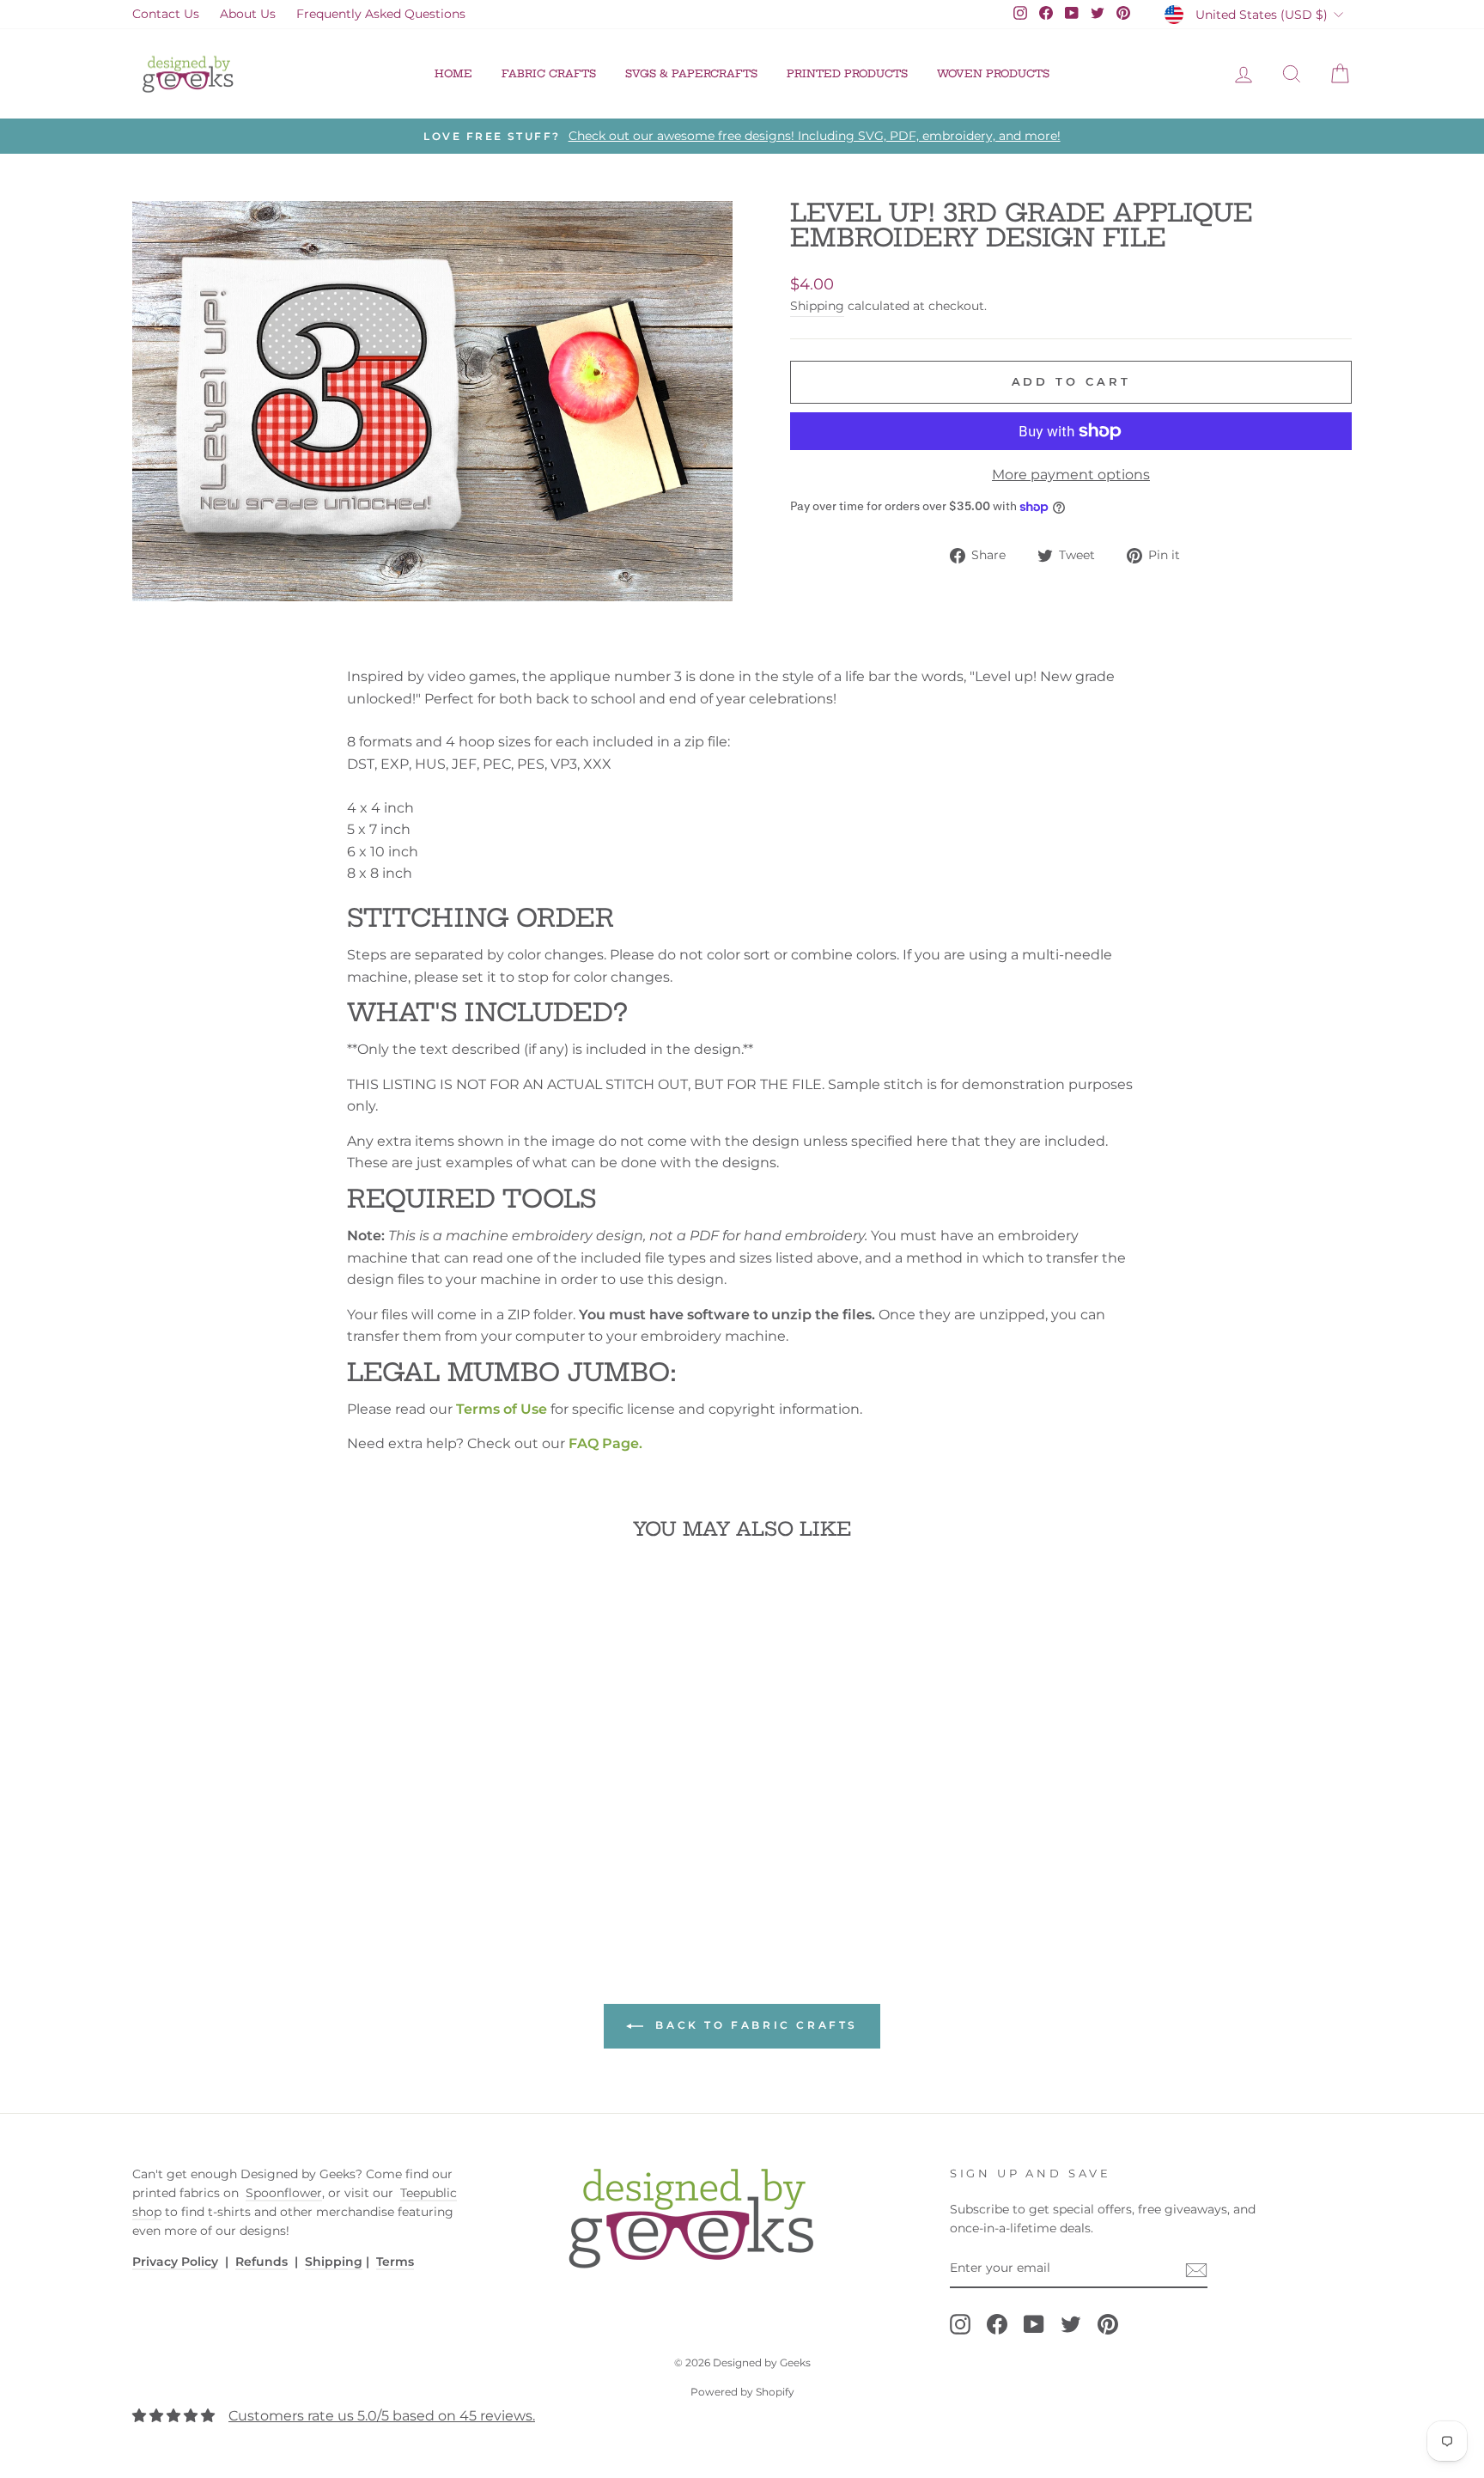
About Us (248, 14)
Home (453, 73)
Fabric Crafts (549, 73)
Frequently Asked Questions (381, 14)
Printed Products (847, 73)
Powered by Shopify (742, 2392)
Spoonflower (284, 2193)
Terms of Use (502, 1409)
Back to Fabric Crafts (754, 2026)
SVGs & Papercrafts (691, 73)
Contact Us (166, 14)
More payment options (1071, 475)
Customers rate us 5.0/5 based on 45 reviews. (382, 2416)
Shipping (817, 306)
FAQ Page (604, 1443)
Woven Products (993, 73)
